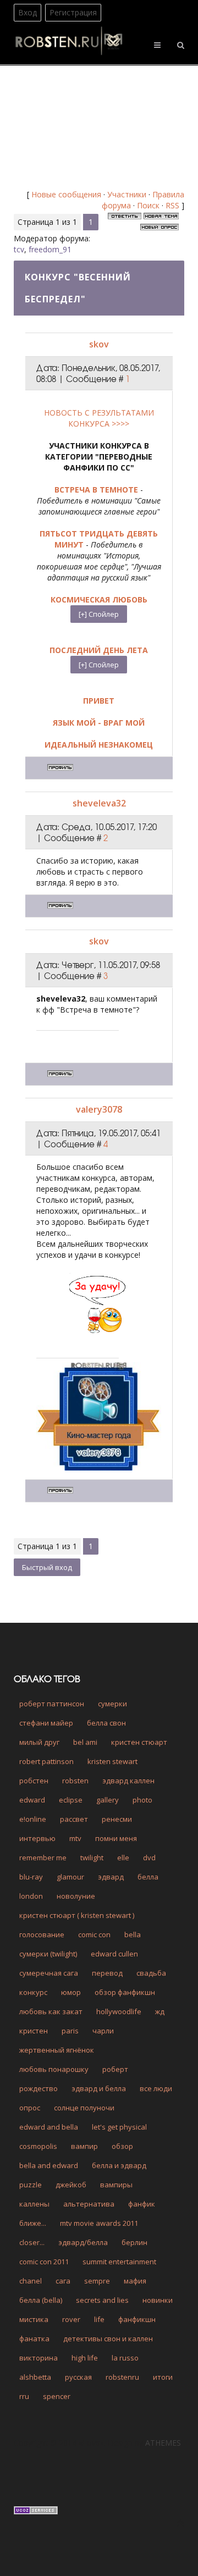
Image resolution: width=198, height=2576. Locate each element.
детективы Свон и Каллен (108, 2339)
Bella (133, 1934)
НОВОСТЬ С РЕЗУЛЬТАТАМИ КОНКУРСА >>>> (99, 418)
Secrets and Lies (102, 2300)
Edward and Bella (49, 2127)
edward (32, 1800)
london (31, 1896)
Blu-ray (31, 1877)
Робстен (34, 1781)
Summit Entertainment (119, 2262)
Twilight (92, 1858)
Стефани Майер (46, 1723)
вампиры (116, 2185)
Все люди (156, 2088)
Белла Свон (106, 1723)
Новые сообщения (66, 194)
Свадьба (151, 1973)
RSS (172, 205)
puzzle (31, 2185)
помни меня (116, 1838)
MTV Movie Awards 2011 (99, 2223)
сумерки (112, 1704)
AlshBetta (35, 2377)
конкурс (33, 1992)
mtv (75, 1838)
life (99, 2319)
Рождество (38, 2088)
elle (123, 1858)
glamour (70, 1877)
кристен (34, 2031)
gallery (108, 1800)
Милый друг (39, 1742)
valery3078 (99, 1109)
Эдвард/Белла (83, 2242)
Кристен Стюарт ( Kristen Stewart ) (77, 1915)
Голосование (42, 1934)
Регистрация (73, 12)
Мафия (135, 2281)
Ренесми (117, 1819)
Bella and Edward (49, 2165)
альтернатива (89, 2204)
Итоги (163, 2377)
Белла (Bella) (41, 2300)
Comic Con (94, 1934)
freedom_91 (50, 249)
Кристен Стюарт (139, 1742)
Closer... (32, 2242)
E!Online (33, 1819)
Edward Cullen (114, 1954)
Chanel (31, 2281)
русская (78, 2377)
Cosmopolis (38, 2146)
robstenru (122, 2377)
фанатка (34, 2339)
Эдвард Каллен (128, 1781)
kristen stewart (112, 1761)
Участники (127, 194)
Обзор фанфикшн (125, 1992)
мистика (34, 2319)
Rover (71, 2319)
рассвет (74, 1819)
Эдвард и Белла (99, 2088)
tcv (19, 249)
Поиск (148, 205)
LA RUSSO (125, 2358)
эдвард (111, 1877)
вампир (84, 2146)
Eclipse (71, 1800)
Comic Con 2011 (44, 2262)
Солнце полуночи (84, 2108)
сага (63, 2281)
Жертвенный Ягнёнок (57, 2050)
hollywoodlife (119, 2011)
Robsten (75, 1781)
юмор (71, 1992)
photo (142, 1800)
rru (24, 2396)
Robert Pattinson (46, 1761)
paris (70, 2031)
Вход (28, 12)
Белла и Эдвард (119, 2165)
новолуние (76, 1896)
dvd (149, 1858)
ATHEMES (163, 2443)
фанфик (142, 2204)
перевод (107, 1973)
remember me (43, 1858)
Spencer (57, 2396)
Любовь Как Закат (51, 2011)
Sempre (97, 2281)
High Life (85, 2358)
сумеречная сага (49, 1973)
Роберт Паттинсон (52, 1704)
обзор (122, 2146)
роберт (115, 2069)
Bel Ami (85, 1742)
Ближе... (33, 2223)
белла (148, 1877)
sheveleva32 (99, 803)
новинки (158, 2300)
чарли (103, 2031)
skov (99, 344)
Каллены (34, 2204)
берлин (134, 2242)
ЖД (160, 2011)
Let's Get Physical (119, 2127)
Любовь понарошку (54, 2069)
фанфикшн (137, 2319)
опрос (30, 2108)
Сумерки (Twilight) (48, 1954)
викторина (38, 2358)
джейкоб (71, 2185)
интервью (37, 1838)
